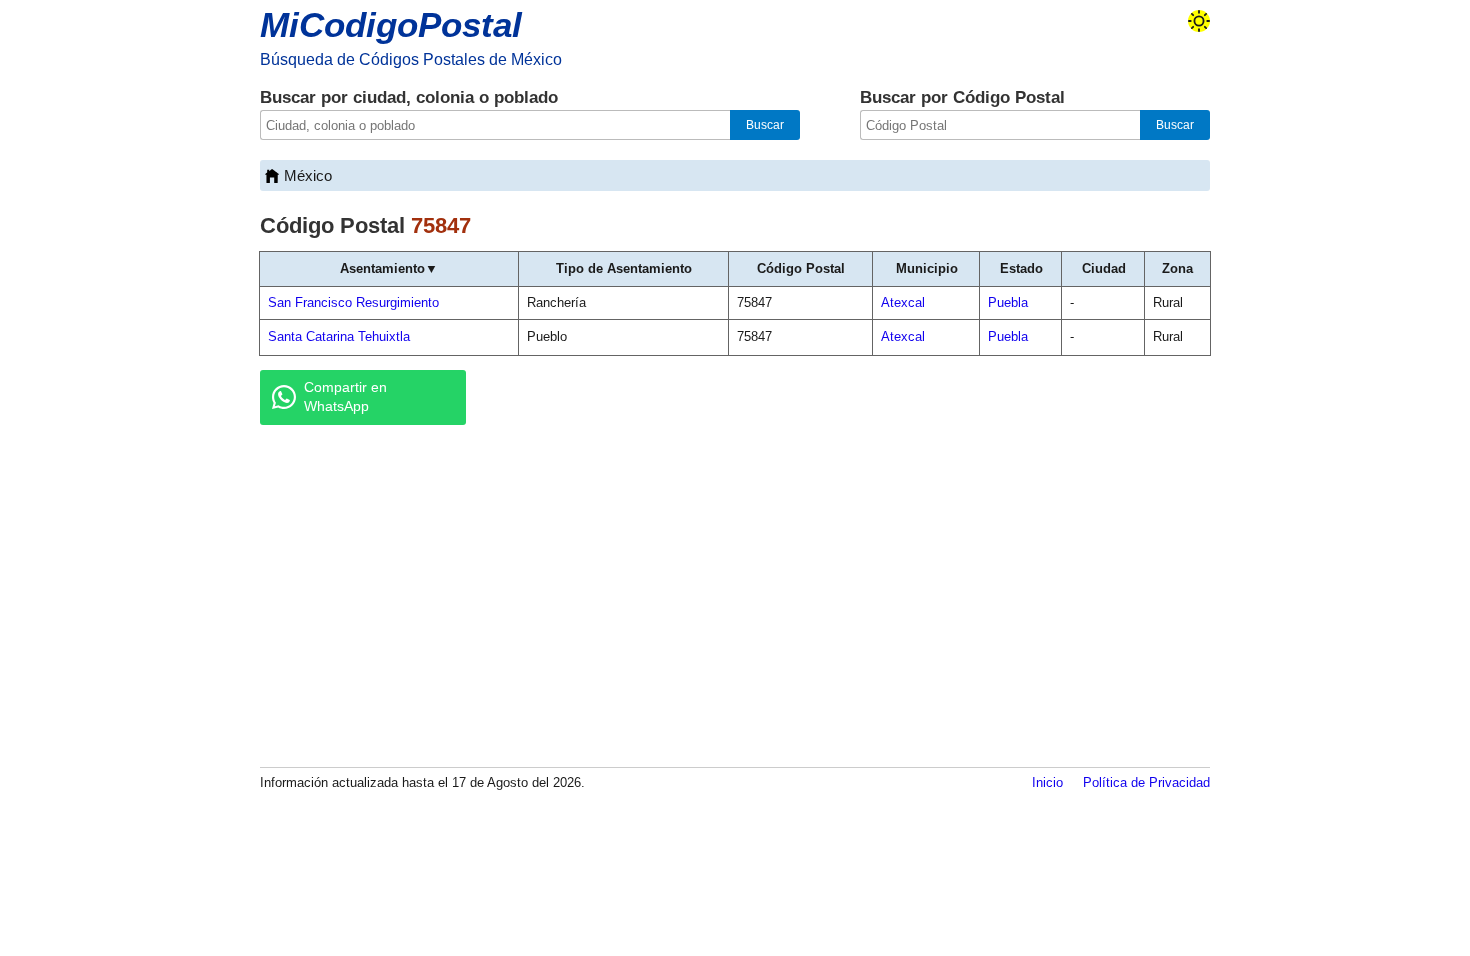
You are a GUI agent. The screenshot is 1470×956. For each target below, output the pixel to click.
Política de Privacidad (1146, 782)
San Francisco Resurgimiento (353, 302)
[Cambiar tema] (1199, 21)
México (308, 175)
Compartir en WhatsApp (345, 397)
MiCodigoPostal (391, 24)
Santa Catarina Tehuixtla (339, 336)
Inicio (1047, 782)
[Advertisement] (735, 595)
